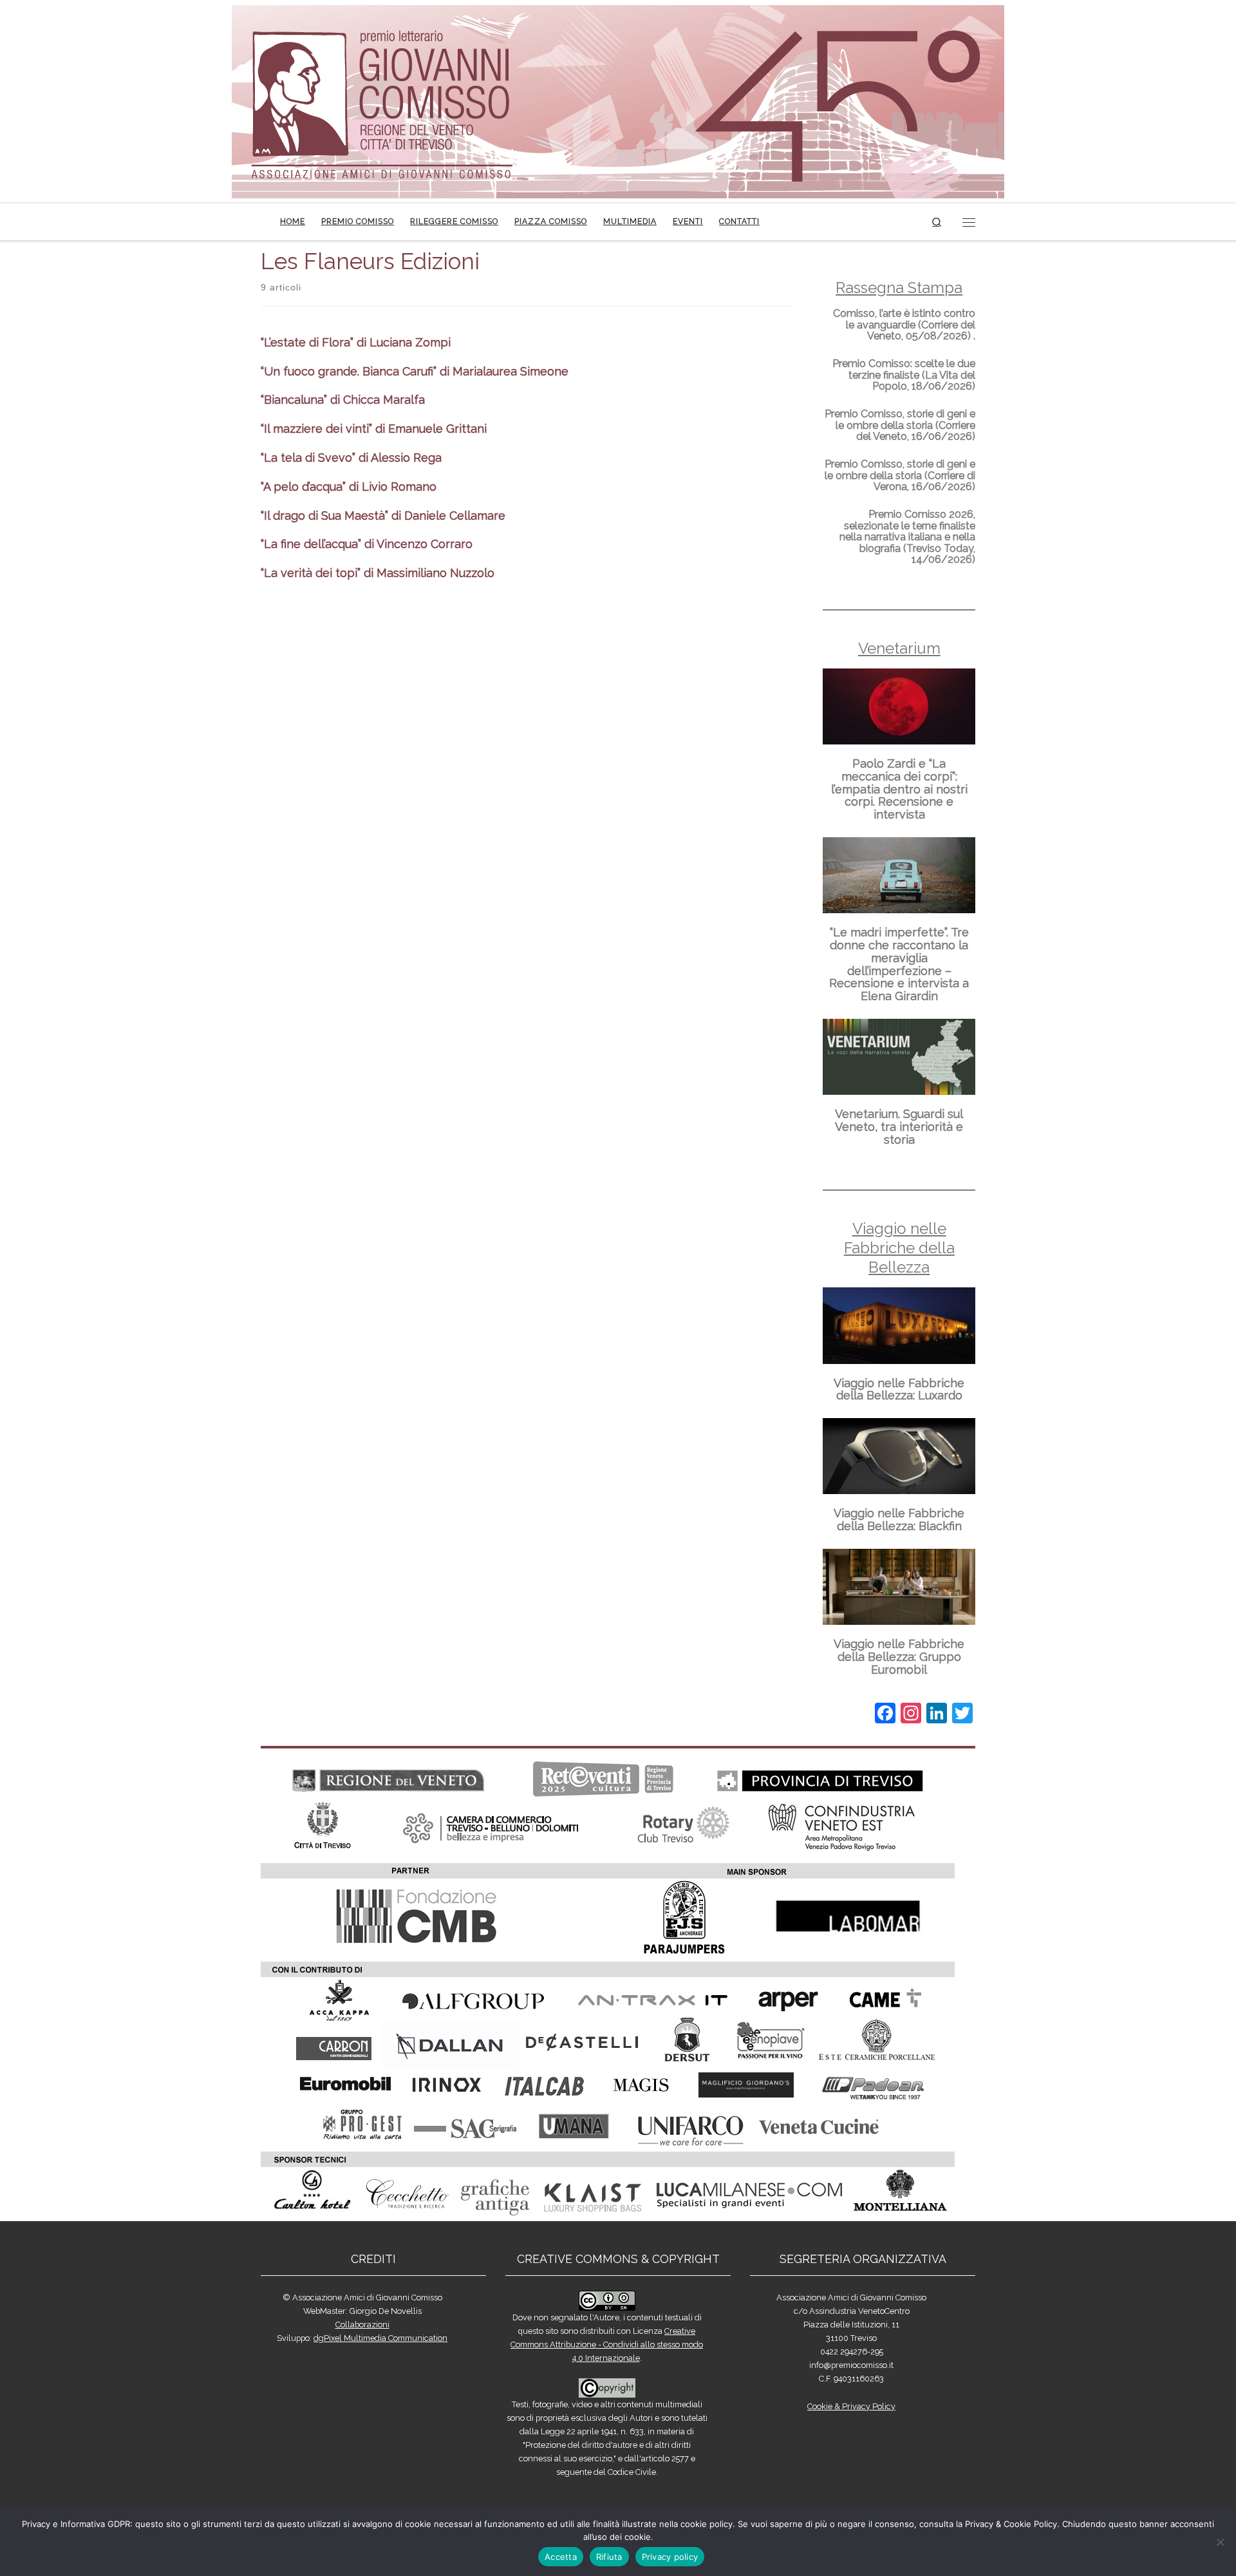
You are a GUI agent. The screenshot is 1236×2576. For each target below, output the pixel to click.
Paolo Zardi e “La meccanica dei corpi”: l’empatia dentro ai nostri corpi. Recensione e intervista (899, 789)
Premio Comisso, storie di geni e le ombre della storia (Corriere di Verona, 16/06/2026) (900, 475)
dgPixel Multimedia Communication (380, 2338)
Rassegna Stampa (899, 288)
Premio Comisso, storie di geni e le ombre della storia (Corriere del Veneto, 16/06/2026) (900, 425)
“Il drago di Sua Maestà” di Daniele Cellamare (383, 516)
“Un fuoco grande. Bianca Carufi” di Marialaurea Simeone (415, 371)
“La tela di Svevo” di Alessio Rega (351, 458)
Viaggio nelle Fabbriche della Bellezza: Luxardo (899, 1389)
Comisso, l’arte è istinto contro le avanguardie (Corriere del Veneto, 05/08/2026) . (904, 325)
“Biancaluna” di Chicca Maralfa (343, 400)
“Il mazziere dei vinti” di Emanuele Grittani (374, 429)
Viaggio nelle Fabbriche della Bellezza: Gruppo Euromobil (899, 1657)
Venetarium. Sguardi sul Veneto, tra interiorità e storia (899, 1127)
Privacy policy (670, 2557)
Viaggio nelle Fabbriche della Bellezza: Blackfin (899, 1520)
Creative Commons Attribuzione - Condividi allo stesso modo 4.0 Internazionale (607, 2344)
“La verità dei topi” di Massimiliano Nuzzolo (378, 573)
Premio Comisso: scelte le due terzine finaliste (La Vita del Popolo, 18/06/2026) (904, 375)
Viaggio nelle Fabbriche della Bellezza (899, 1248)
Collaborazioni (362, 2325)
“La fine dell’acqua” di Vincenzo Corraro (367, 544)
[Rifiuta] (1220, 2542)
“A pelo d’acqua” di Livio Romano (349, 487)
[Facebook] (885, 1715)
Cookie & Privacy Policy (851, 2406)
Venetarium (899, 648)
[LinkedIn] (937, 1715)
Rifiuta (609, 2557)
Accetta (561, 2557)
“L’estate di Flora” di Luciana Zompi (356, 342)
